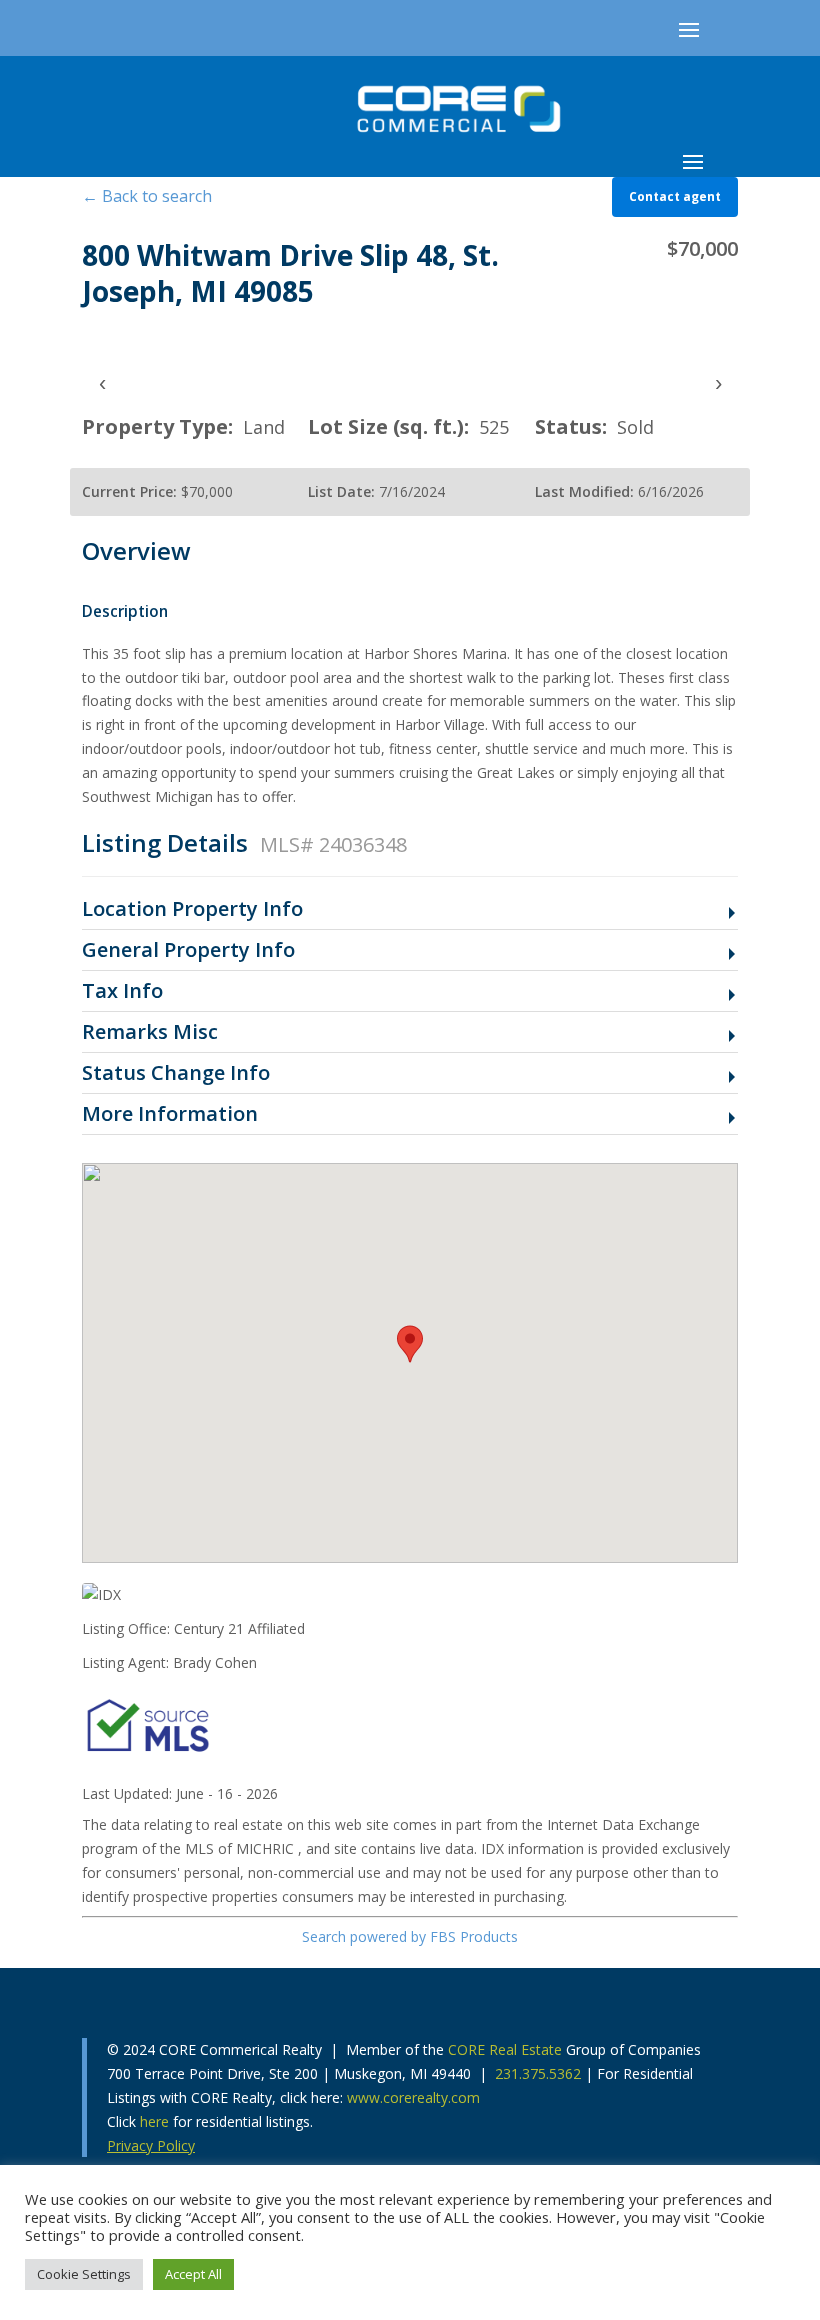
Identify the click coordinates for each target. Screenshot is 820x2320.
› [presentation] (718, 382)
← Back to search (147, 196)
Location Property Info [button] (192, 909)
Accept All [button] (193, 2274)
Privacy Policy (151, 2145)
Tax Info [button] (122, 991)
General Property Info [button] (188, 950)
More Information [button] (170, 1114)
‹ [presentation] (102, 382)
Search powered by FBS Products (410, 1936)
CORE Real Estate (505, 2049)
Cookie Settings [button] (84, 2274)
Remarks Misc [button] (150, 1032)
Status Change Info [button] (176, 1073)
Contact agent (675, 196)
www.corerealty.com (413, 2097)
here (154, 2121)
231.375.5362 (538, 2073)
